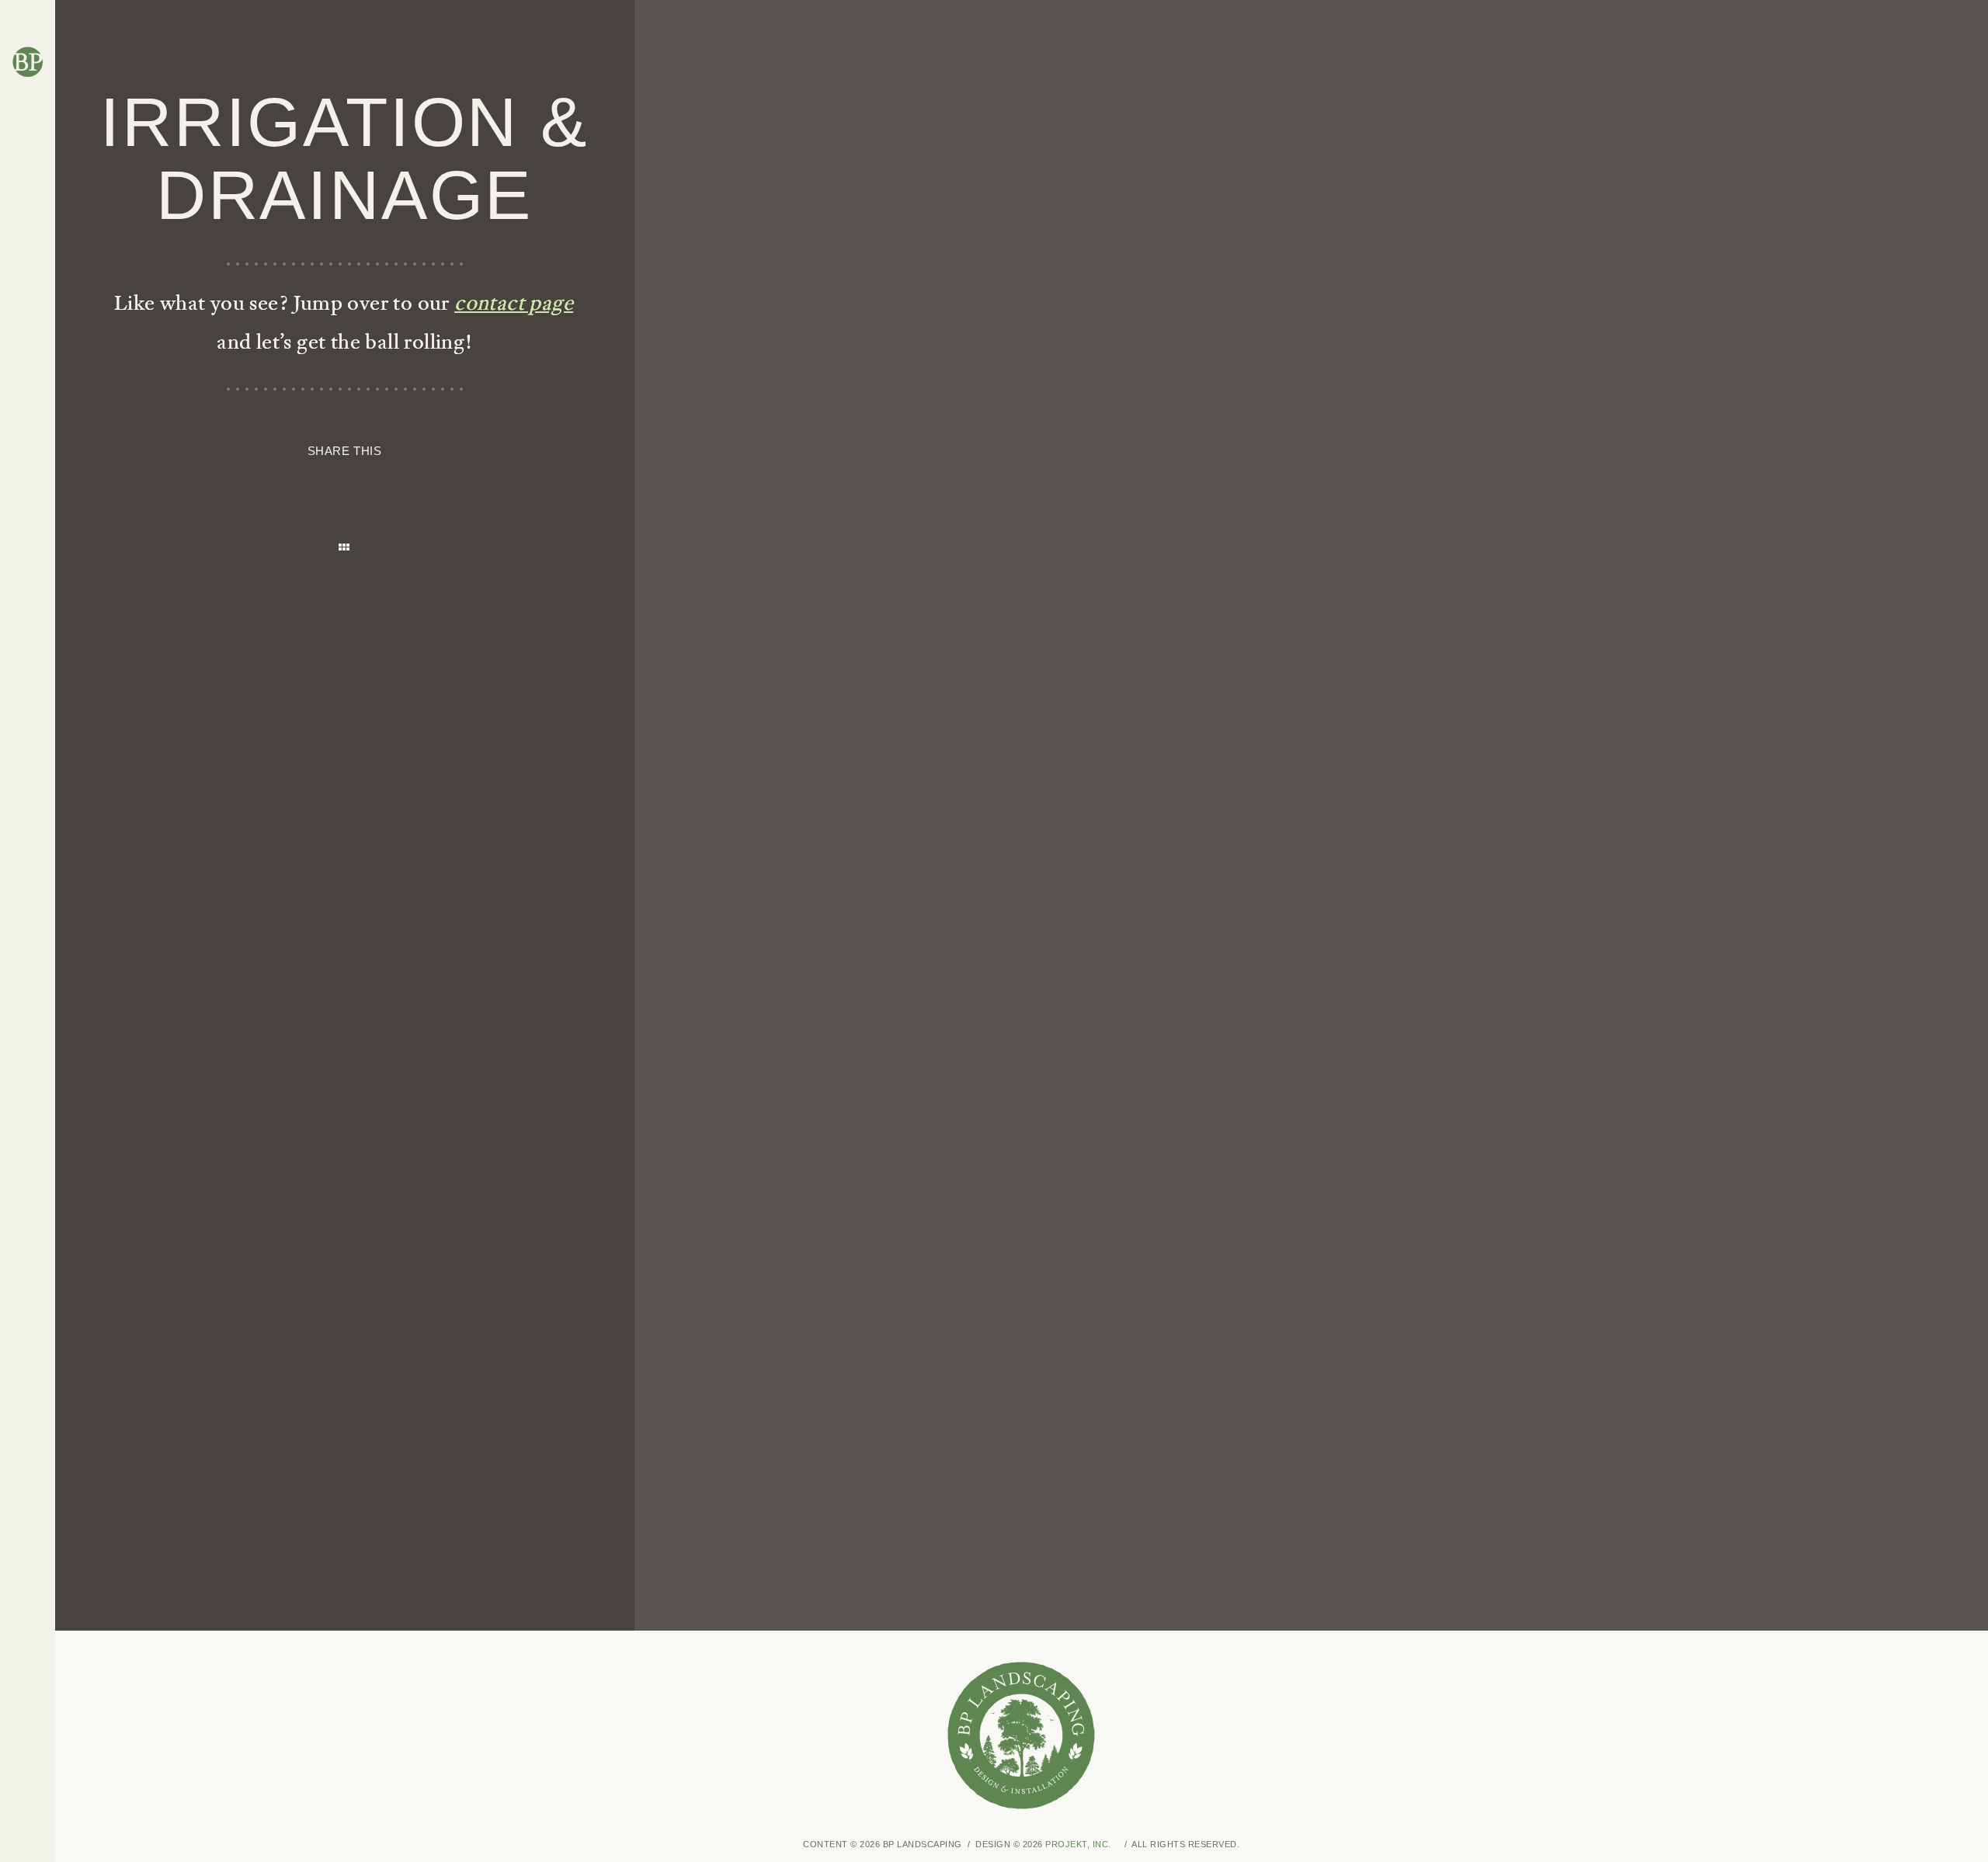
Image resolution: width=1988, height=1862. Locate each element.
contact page (514, 302)
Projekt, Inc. (1078, 1844)
